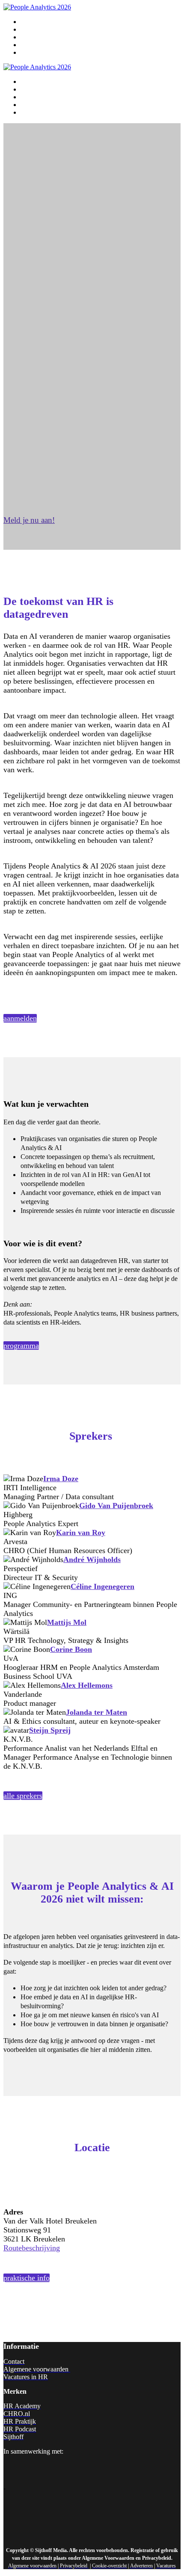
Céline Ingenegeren (102, 1586)
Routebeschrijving (32, 2248)
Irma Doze (61, 1479)
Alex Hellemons (87, 1685)
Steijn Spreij (50, 1730)
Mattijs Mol (67, 1622)
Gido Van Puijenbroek (116, 1506)
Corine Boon (71, 1649)
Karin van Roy (81, 1533)
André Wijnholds (92, 1559)
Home (29, 22)
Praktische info (40, 45)
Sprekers (32, 37)
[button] (29, 520)
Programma (36, 30)
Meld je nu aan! (42, 53)
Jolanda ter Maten (96, 1712)
